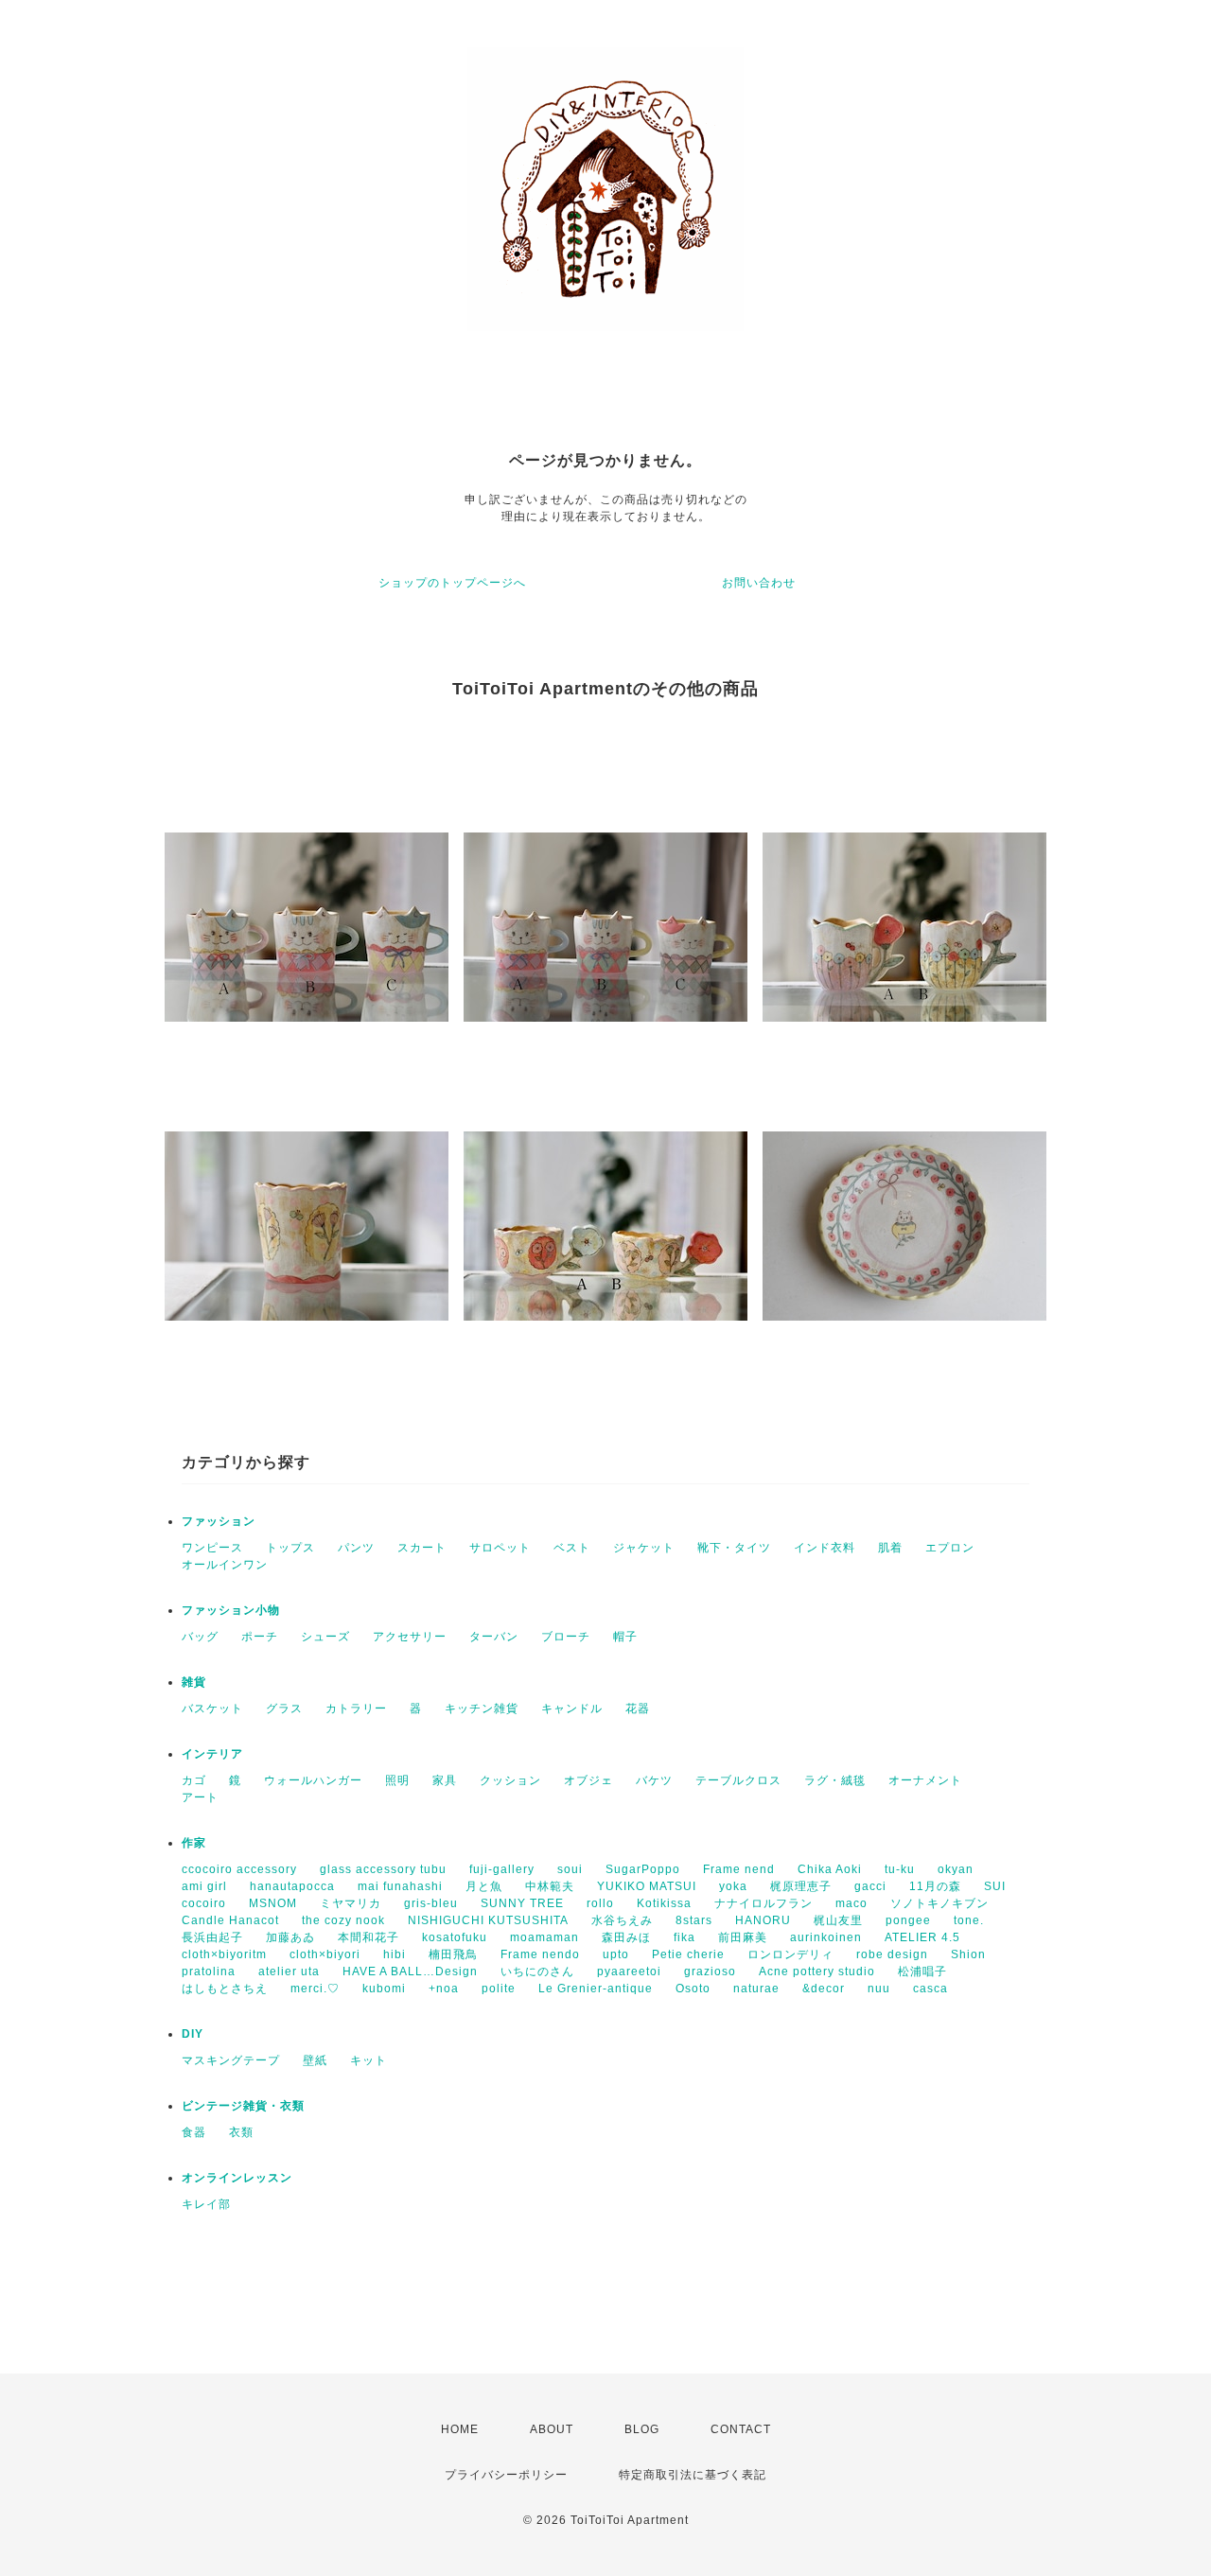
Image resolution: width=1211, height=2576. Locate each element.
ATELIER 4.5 (922, 1937)
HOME (460, 2429)
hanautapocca (292, 1886)
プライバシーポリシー (506, 2475)
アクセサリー (410, 1637)
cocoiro (204, 1903)
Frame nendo (540, 1954)
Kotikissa (664, 1903)
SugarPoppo (643, 1869)
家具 (445, 1780)
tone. (969, 1920)
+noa (444, 1989)
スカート (422, 1548)
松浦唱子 (922, 1971)
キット (369, 2060)
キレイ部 (206, 2204)
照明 (397, 1780)
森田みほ (626, 1937)
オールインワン (225, 1565)
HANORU (763, 1920)
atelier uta (289, 1971)
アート (200, 1797)
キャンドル (572, 1709)
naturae (756, 1989)
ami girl (204, 1886)
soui (570, 1869)
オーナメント (925, 1780)
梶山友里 (838, 1920)
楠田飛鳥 (453, 1954)
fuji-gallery (502, 1869)
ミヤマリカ (351, 1903)
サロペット (500, 1548)
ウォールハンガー (313, 1780)
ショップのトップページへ (452, 583)
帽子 (625, 1637)
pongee (908, 1920)
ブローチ (566, 1637)
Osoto (693, 1989)
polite (499, 1989)
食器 (194, 2132)
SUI (995, 1886)
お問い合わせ (759, 583)
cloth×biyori (325, 1954)
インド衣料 (825, 1548)
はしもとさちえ (225, 1989)
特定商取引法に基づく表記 (693, 2475)
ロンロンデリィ (790, 1954)
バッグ (200, 1637)
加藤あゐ (290, 1937)
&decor (824, 1989)
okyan (956, 1869)
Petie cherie (688, 1954)
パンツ (356, 1548)
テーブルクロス (738, 1780)
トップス (290, 1548)
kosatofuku (455, 1937)
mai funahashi (400, 1886)
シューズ (325, 1637)
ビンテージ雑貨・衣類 (243, 2106)
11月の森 (935, 1886)
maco (851, 1903)
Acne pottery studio (817, 1971)
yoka (733, 1886)
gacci (870, 1886)
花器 (638, 1709)
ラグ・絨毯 (835, 1780)
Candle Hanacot (230, 1920)
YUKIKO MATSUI (647, 1886)
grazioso (710, 1971)
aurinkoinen (826, 1937)
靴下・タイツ (734, 1548)
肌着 (890, 1548)
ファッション (219, 1521)
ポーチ (260, 1637)
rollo (600, 1903)
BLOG (642, 2429)
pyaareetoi (629, 1971)
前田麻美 (743, 1937)
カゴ (194, 1780)
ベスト (572, 1548)
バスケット (212, 1709)
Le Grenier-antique (596, 1989)
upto (616, 1954)
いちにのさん (537, 1971)
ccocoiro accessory (239, 1869)
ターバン (494, 1637)
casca (930, 1989)
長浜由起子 (212, 1937)
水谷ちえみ (622, 1920)
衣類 (241, 2132)
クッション (510, 1780)
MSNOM (273, 1903)
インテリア (212, 1754)
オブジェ (588, 1780)
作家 (194, 1843)
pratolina (209, 1971)
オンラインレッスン (237, 2178)
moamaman (544, 1937)
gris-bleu (431, 1903)
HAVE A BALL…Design (410, 1971)
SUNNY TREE (522, 1903)
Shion (968, 1954)
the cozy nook (343, 1920)
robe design (892, 1954)
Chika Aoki (830, 1869)
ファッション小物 (231, 1610)
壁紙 (315, 2060)
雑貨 (194, 1682)
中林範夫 (550, 1886)
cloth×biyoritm (224, 1954)
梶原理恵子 (801, 1886)
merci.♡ (315, 1989)
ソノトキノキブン (939, 1903)
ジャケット (644, 1548)
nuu (879, 1989)
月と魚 (484, 1886)
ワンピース (212, 1548)
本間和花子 (369, 1937)
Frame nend (739, 1869)
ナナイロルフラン (763, 1903)
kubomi (384, 1989)
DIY (193, 2034)
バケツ (654, 1780)
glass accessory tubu (383, 1869)
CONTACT (741, 2429)
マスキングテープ (231, 2060)
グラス (284, 1709)
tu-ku (900, 1869)
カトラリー (356, 1709)
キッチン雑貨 (482, 1709)
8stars (694, 1920)
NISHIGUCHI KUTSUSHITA (488, 1920)
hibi (395, 1954)
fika (684, 1937)
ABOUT (552, 2429)
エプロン (950, 1548)
